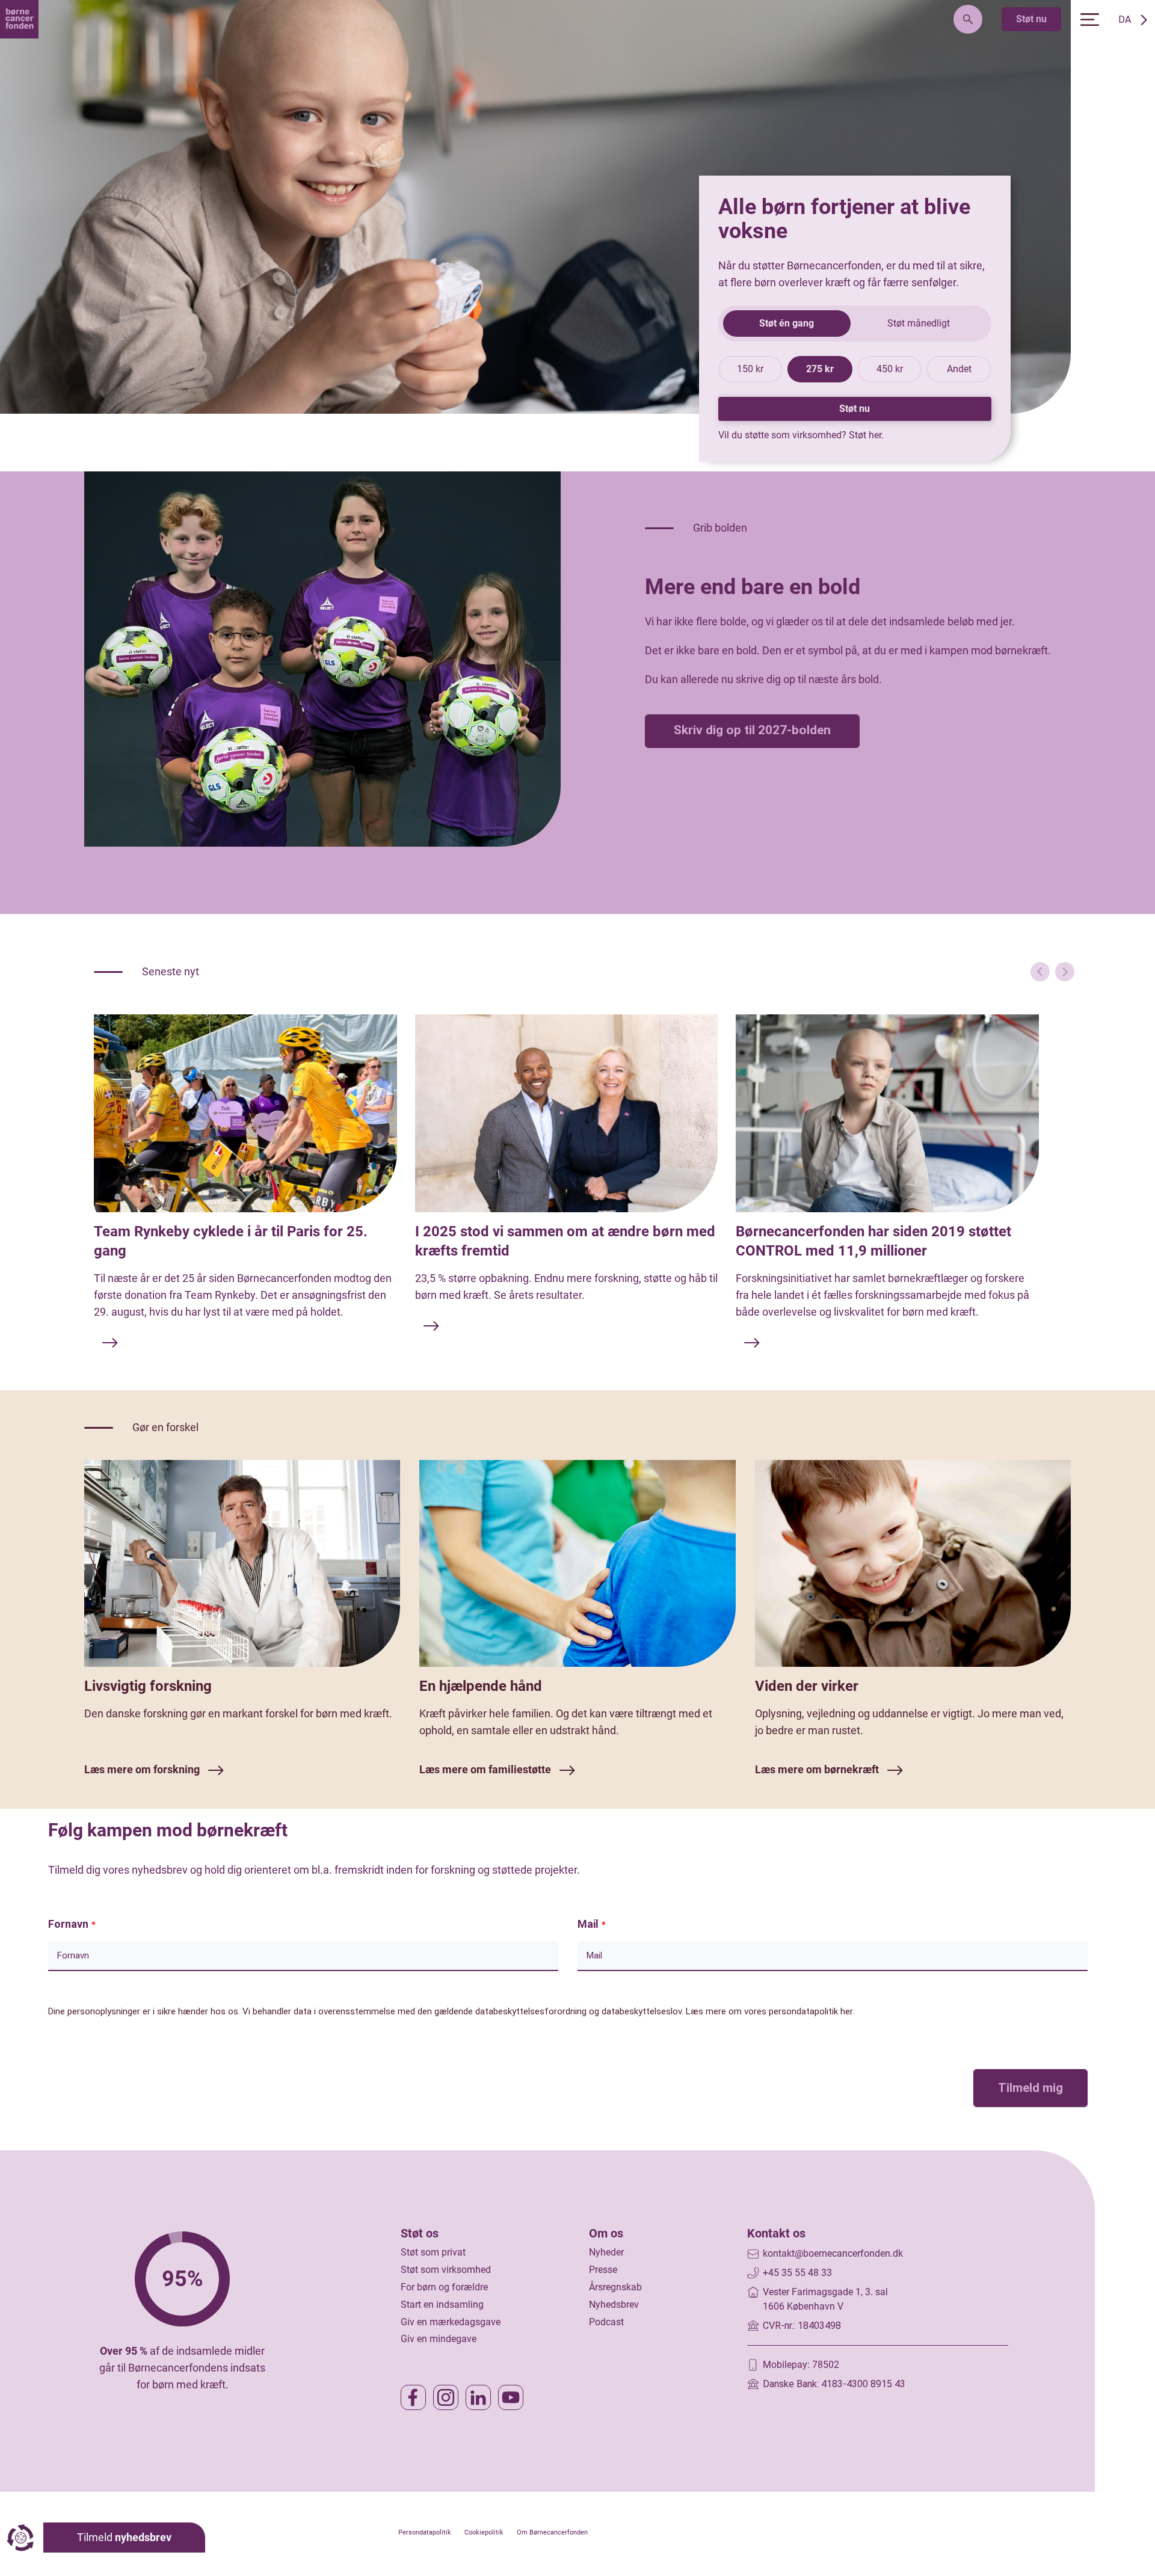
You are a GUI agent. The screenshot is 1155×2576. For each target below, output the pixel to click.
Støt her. (866, 435)
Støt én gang (787, 323)
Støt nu (1031, 19)
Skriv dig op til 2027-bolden (752, 730)
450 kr (890, 369)
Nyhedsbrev (614, 2305)
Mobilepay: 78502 (801, 2365)
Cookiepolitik (484, 2532)
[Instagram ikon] (446, 2397)
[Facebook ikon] (413, 2397)
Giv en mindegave (439, 2339)
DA (1125, 20)
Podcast (606, 2322)
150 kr (750, 369)
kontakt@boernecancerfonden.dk (833, 2253)
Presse (603, 2270)
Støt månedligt (919, 323)
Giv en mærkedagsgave (451, 2322)
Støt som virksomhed (446, 2270)
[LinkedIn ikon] (478, 2397)
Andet (959, 369)
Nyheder (606, 2252)
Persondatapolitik (425, 2532)
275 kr (820, 369)
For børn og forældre (444, 2287)
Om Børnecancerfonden (552, 2532)
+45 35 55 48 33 (797, 2273)
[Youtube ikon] (511, 2397)
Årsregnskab (615, 2287)
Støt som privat (433, 2252)
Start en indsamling (442, 2305)
